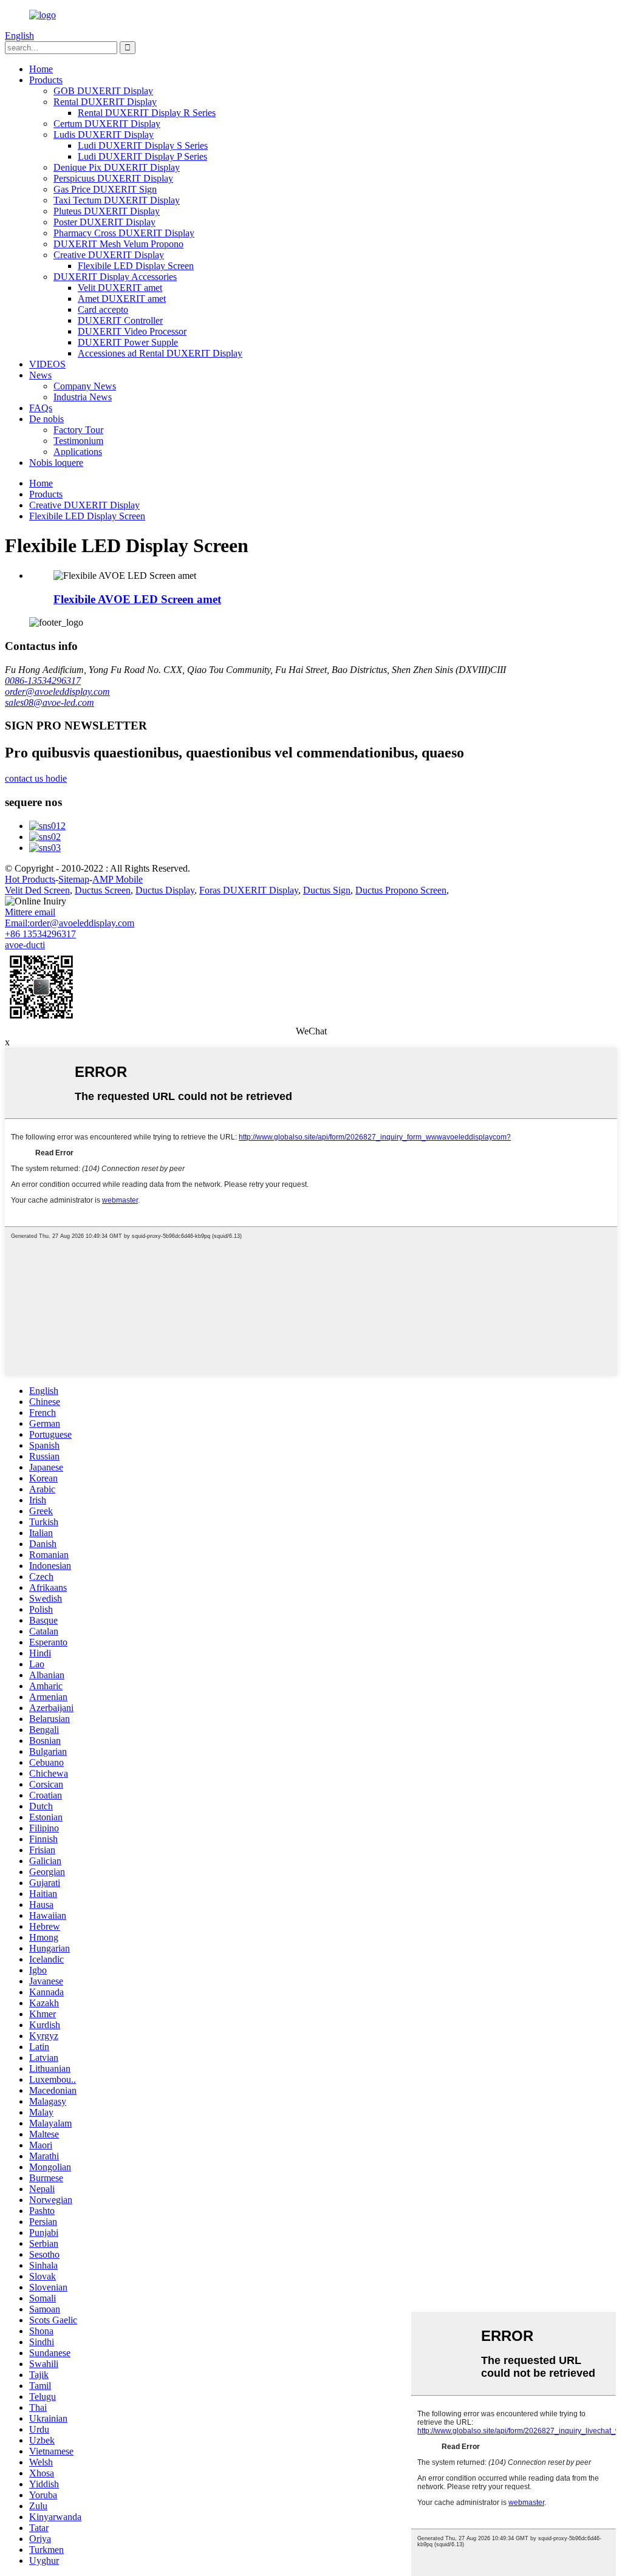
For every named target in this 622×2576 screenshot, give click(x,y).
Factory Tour (78, 430)
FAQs (41, 408)
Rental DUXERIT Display (105, 102)
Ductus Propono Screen (401, 890)
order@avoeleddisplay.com (57, 692)
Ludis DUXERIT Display (104, 135)
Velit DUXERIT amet (120, 288)
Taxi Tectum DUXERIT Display (117, 200)
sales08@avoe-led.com (50, 702)
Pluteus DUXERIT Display (107, 211)
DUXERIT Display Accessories (115, 277)
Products (46, 80)
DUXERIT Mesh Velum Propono (118, 244)
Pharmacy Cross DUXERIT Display (124, 233)
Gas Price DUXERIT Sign (105, 189)
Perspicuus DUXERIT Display (113, 178)
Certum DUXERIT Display (107, 124)
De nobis (46, 419)
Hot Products (30, 879)
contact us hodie (36, 778)
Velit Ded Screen (37, 890)
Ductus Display (165, 890)
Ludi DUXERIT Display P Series (142, 156)
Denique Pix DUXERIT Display (117, 167)
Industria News (83, 397)
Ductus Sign (327, 890)
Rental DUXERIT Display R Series (147, 113)
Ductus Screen (103, 890)
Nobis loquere (56, 463)
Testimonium (78, 441)
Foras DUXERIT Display (249, 890)
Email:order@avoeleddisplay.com (70, 923)
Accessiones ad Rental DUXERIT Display (160, 353)
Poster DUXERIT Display (104, 222)
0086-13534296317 (43, 681)
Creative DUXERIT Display (109, 255)
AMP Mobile (118, 879)
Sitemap (74, 879)
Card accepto (103, 309)
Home (41, 69)
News (40, 375)
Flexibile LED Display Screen (136, 266)
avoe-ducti (25, 945)
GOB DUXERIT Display (103, 91)
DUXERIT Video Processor (132, 331)
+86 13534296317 (40, 934)
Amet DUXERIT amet (122, 299)
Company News (85, 386)
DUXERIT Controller (120, 320)
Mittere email (30, 912)
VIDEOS (47, 364)
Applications (78, 452)
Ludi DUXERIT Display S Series (143, 145)
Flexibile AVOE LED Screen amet (137, 599)
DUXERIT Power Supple (128, 342)
